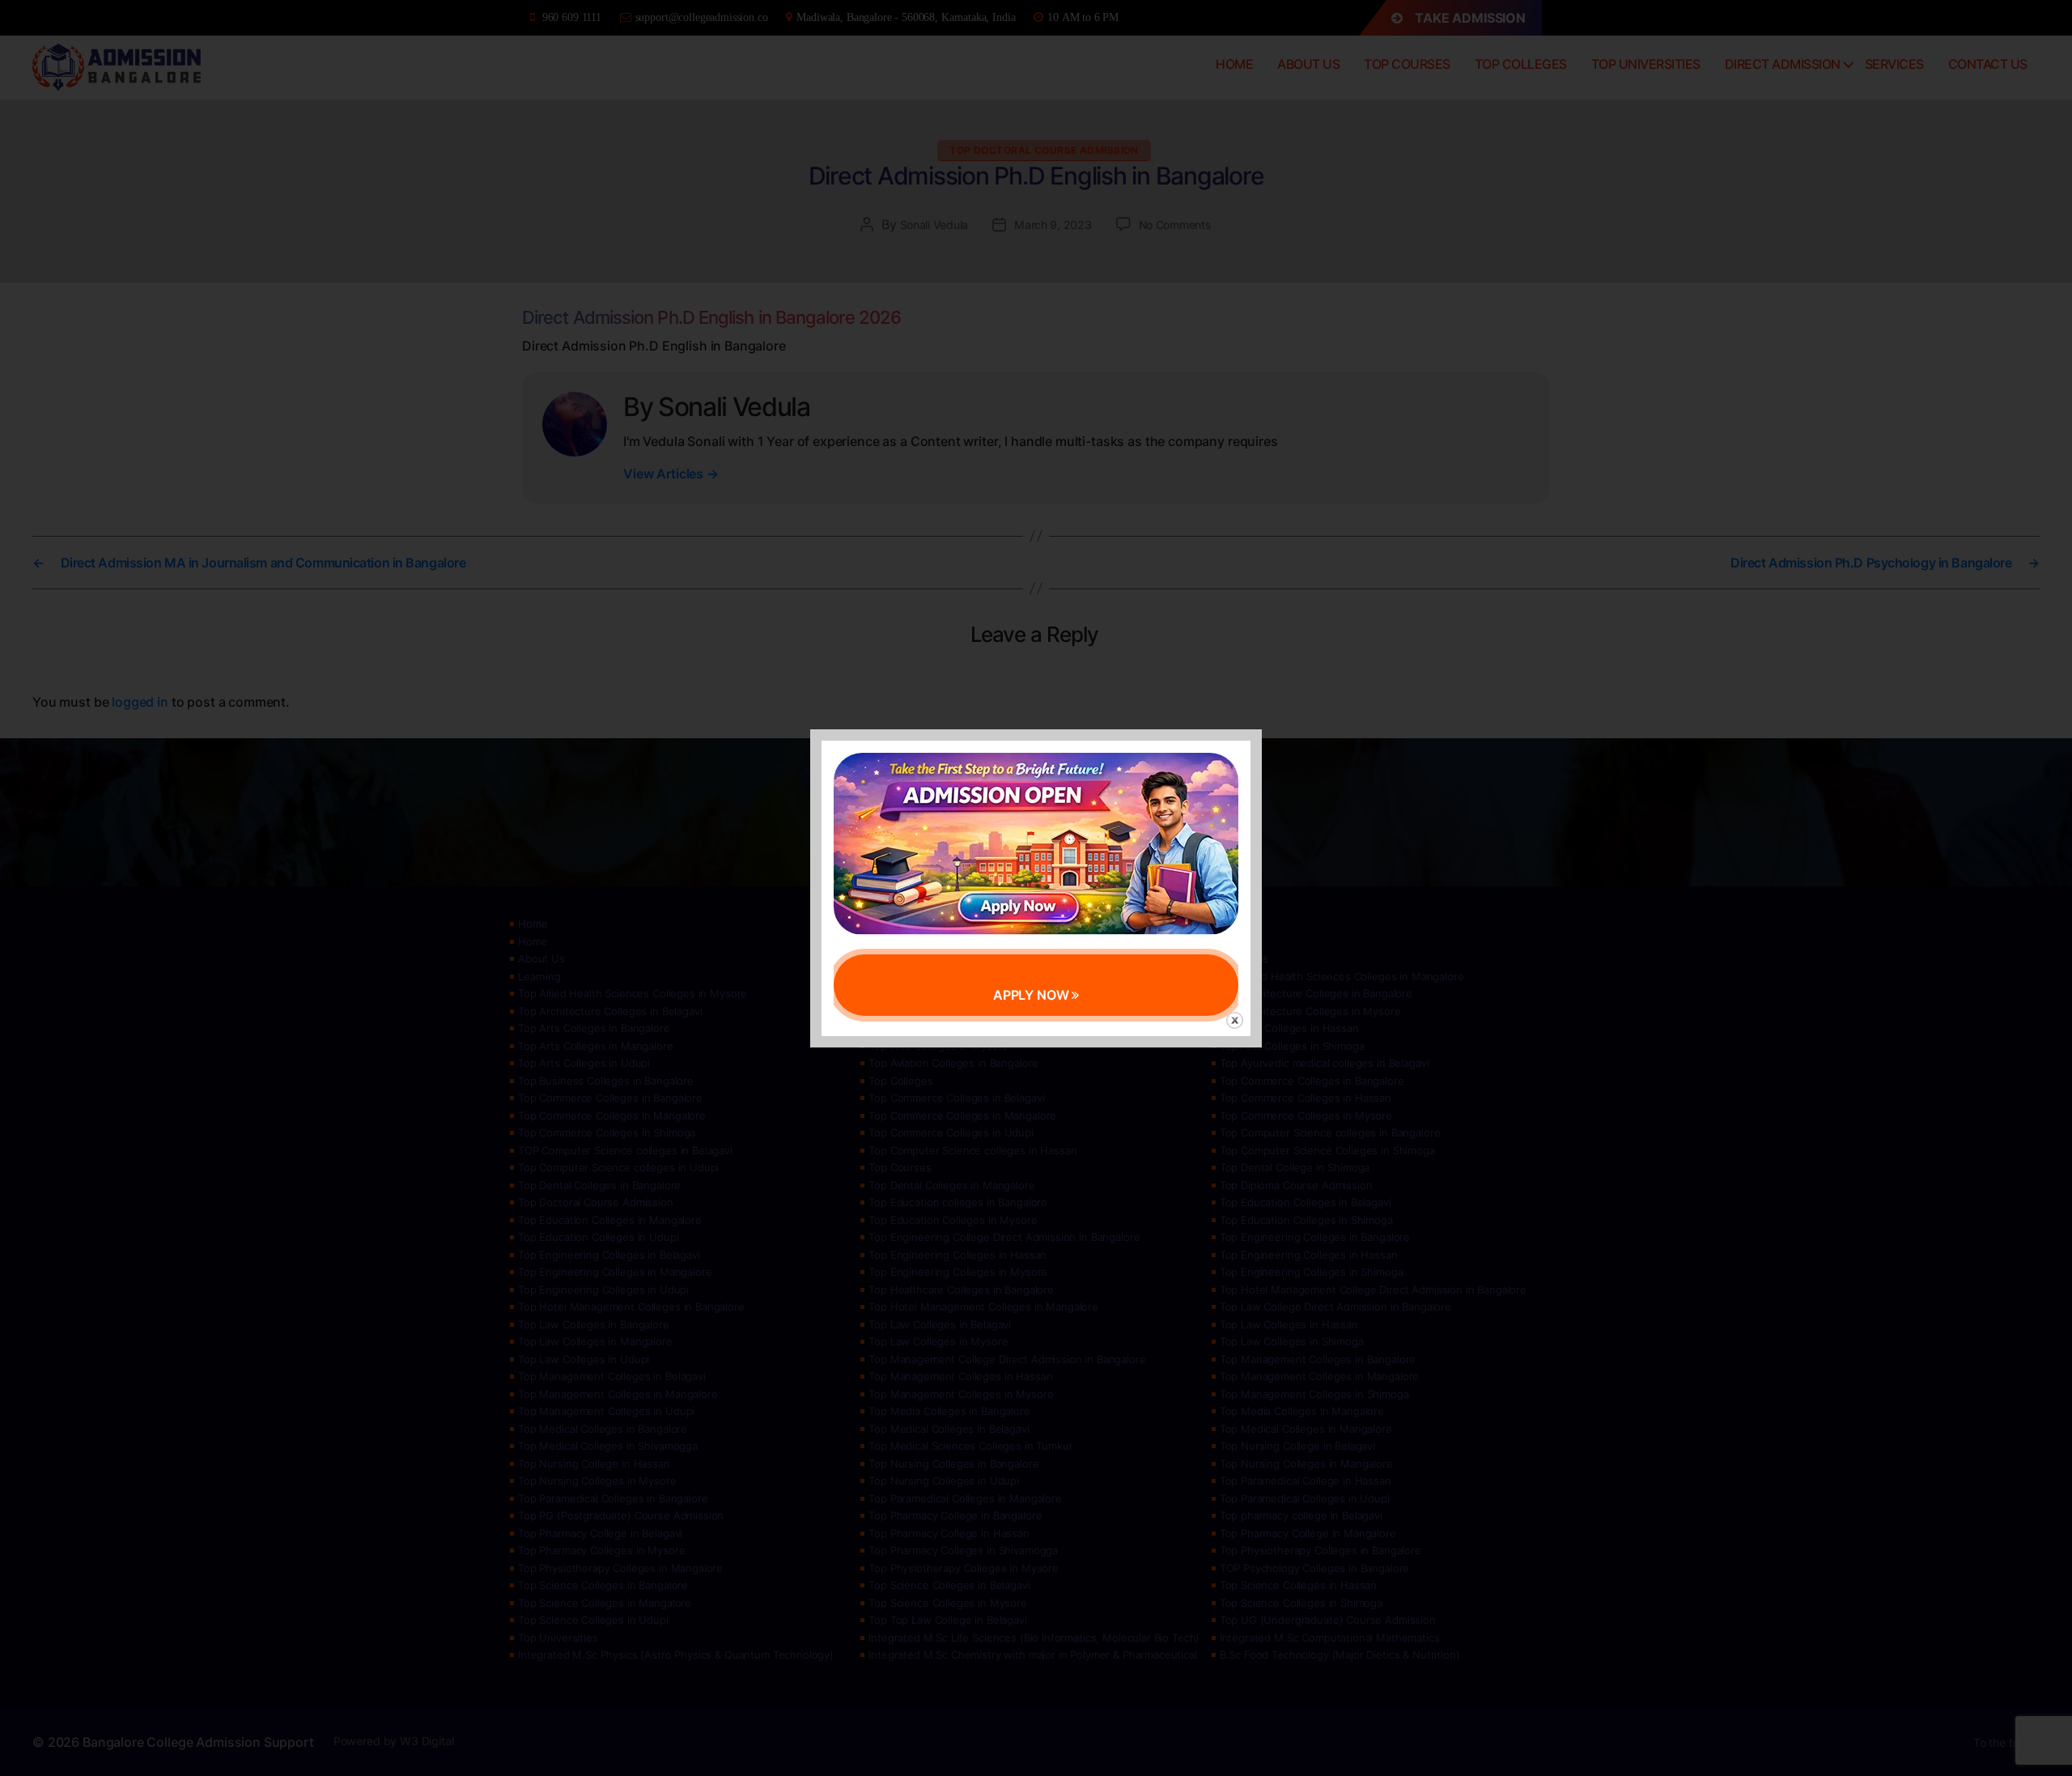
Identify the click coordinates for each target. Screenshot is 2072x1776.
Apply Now (1033, 995)
